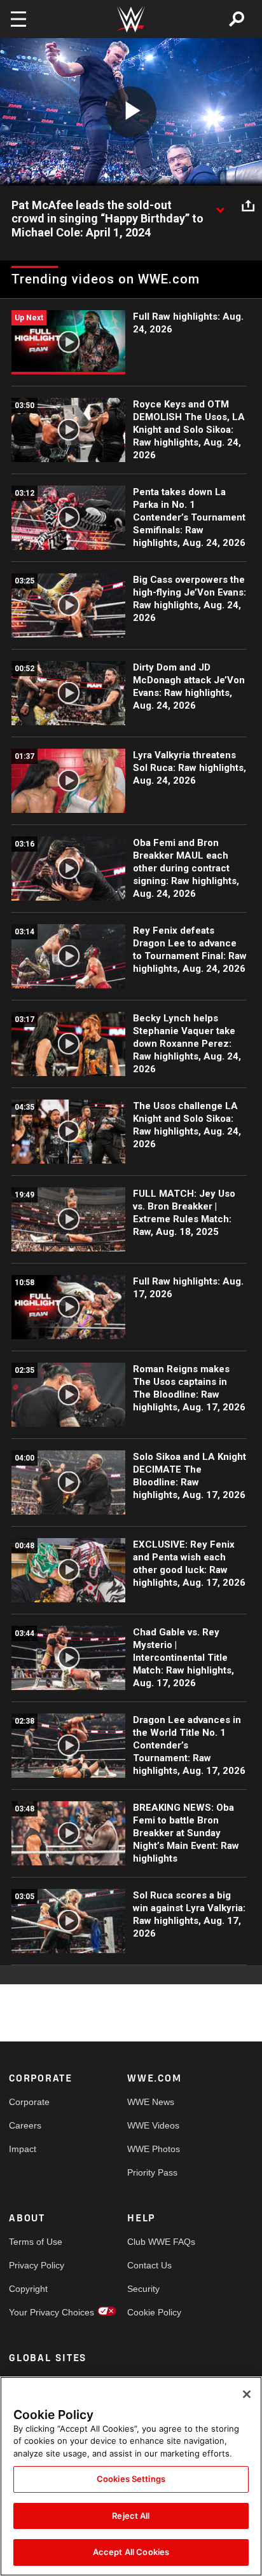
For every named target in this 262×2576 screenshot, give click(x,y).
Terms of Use (36, 2242)
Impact (23, 2149)
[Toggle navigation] (18, 19)
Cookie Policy (154, 2312)
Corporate (29, 2102)
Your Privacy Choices (38, 2312)
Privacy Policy (37, 2265)
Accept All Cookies (131, 2552)
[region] (131, 2476)
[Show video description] (220, 206)
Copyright (28, 2289)
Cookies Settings (131, 2479)
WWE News (151, 2102)
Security (143, 2289)
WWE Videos (153, 2125)
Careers (25, 2125)
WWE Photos (154, 2149)
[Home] (131, 19)
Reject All (131, 2516)
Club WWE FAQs (157, 2242)
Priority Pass (152, 2172)
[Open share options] (248, 206)
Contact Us (149, 2265)
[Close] (247, 2394)
